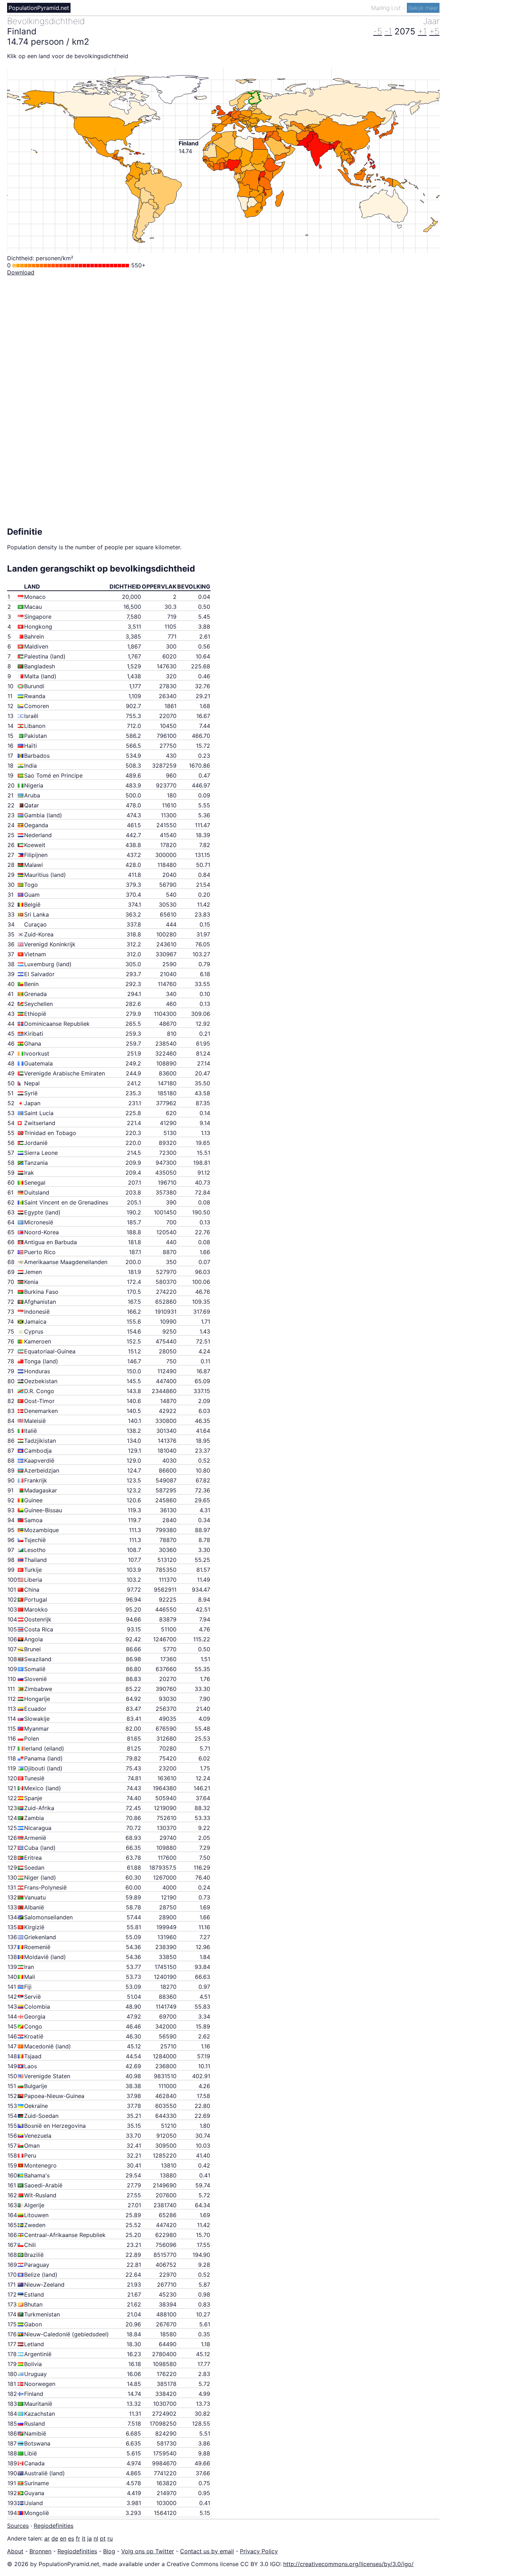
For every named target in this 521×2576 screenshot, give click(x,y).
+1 (422, 31)
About (15, 2551)
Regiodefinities (54, 2526)
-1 (388, 31)
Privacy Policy (259, 2551)
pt (103, 2538)
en (63, 2538)
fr (78, 2538)
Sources (18, 2526)
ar (47, 2538)
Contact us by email (207, 2551)
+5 (434, 31)
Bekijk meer (423, 8)
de (55, 2538)
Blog (109, 2551)
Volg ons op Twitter (148, 2551)
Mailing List (387, 8)
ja (89, 2538)
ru (110, 2538)
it (84, 2538)
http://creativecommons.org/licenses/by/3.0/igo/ (348, 2564)
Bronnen (40, 2551)
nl (96, 2538)
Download (21, 272)
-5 (378, 31)
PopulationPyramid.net (39, 8)
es (71, 2538)
